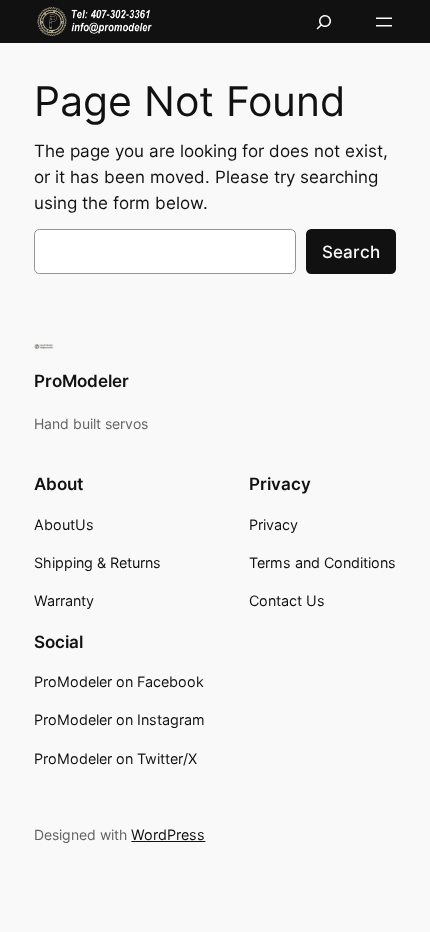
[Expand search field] (324, 21)
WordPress (168, 834)
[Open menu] (384, 22)
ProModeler (81, 381)
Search (351, 252)
